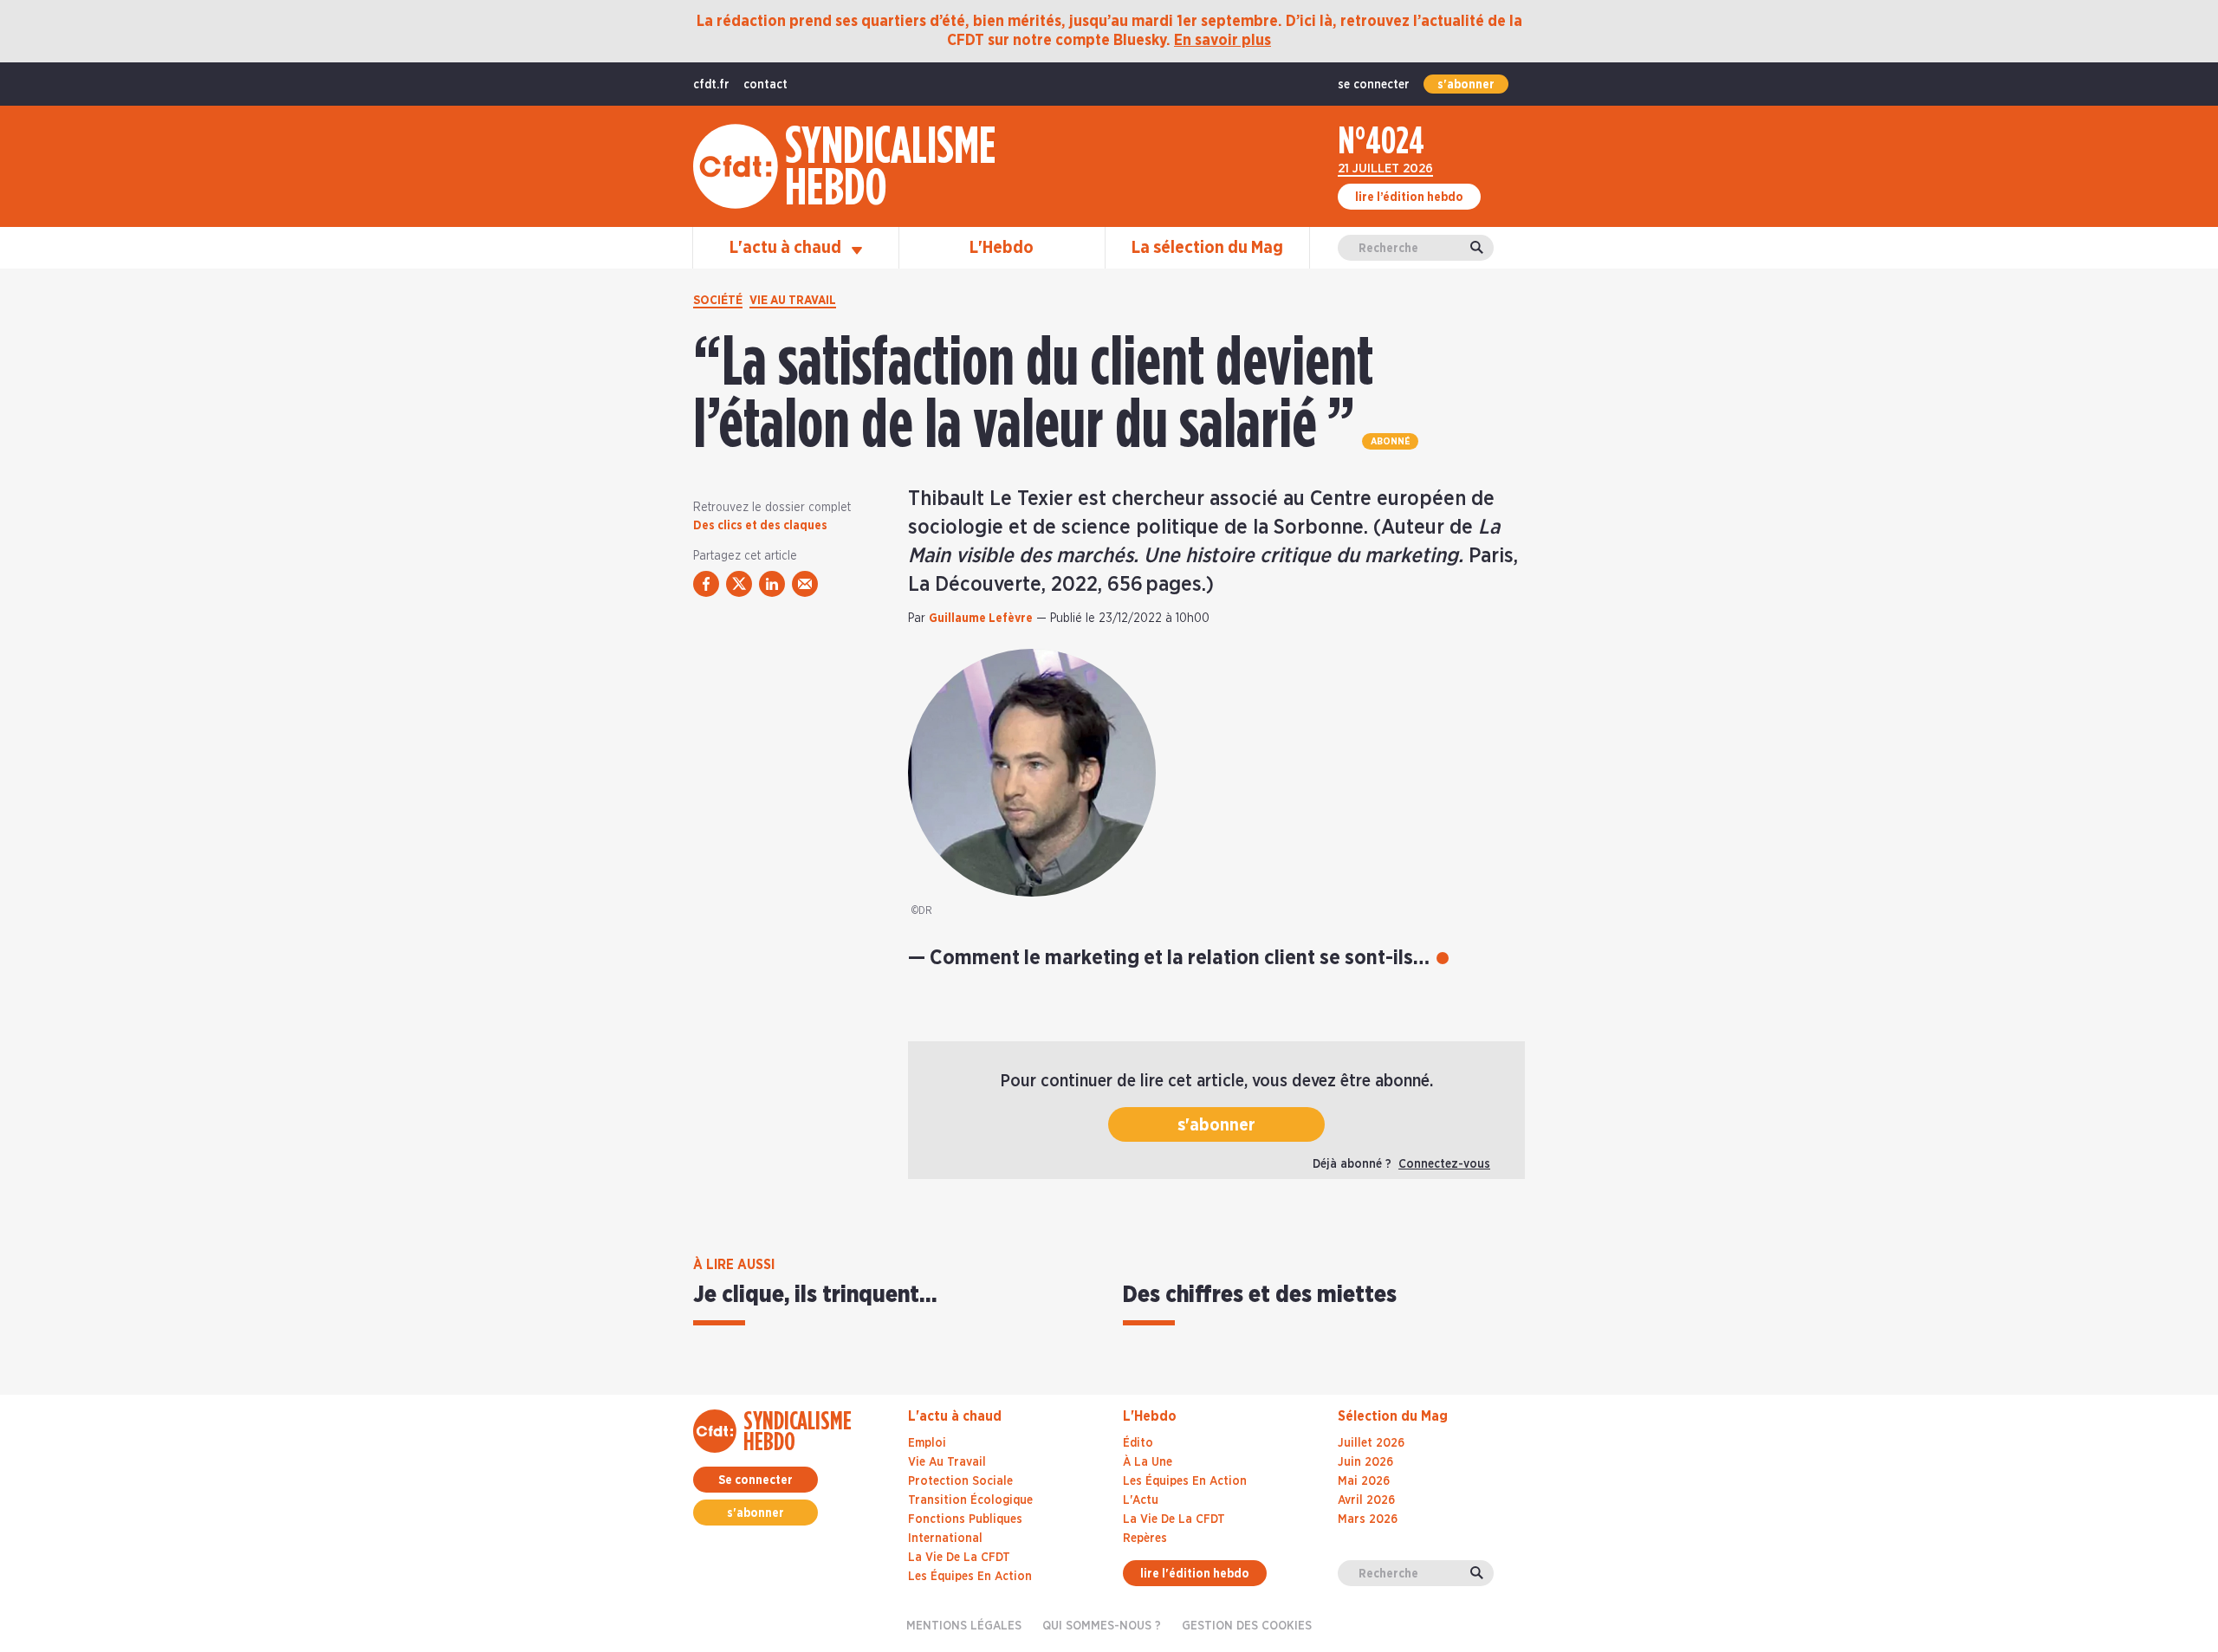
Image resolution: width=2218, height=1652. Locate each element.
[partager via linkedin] (772, 584)
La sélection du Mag (1207, 248)
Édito (1138, 1443)
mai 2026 (1364, 1481)
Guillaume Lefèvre (981, 619)
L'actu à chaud (787, 248)
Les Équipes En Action (1185, 1481)
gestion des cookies (1247, 1626)
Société (718, 301)
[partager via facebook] (706, 584)
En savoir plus (1222, 41)
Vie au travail (793, 301)
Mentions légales (964, 1626)
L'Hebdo (1002, 248)
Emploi (927, 1443)
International (945, 1539)
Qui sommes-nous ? (1102, 1626)
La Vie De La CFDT (1174, 1519)
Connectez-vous (1444, 1164)
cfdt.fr (711, 85)
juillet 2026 (1371, 1443)
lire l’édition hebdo (1409, 198)
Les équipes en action (970, 1577)
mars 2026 (1368, 1519)
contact (765, 85)
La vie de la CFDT (959, 1558)
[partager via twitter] (739, 584)
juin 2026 (1365, 1462)
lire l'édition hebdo (1195, 1574)
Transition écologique (970, 1500)
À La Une (1148, 1462)
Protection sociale (960, 1481)
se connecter (1374, 85)
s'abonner (1466, 85)
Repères (1145, 1539)
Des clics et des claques (760, 526)
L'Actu (1141, 1500)
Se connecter (756, 1480)
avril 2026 (1366, 1500)
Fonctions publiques (965, 1519)
